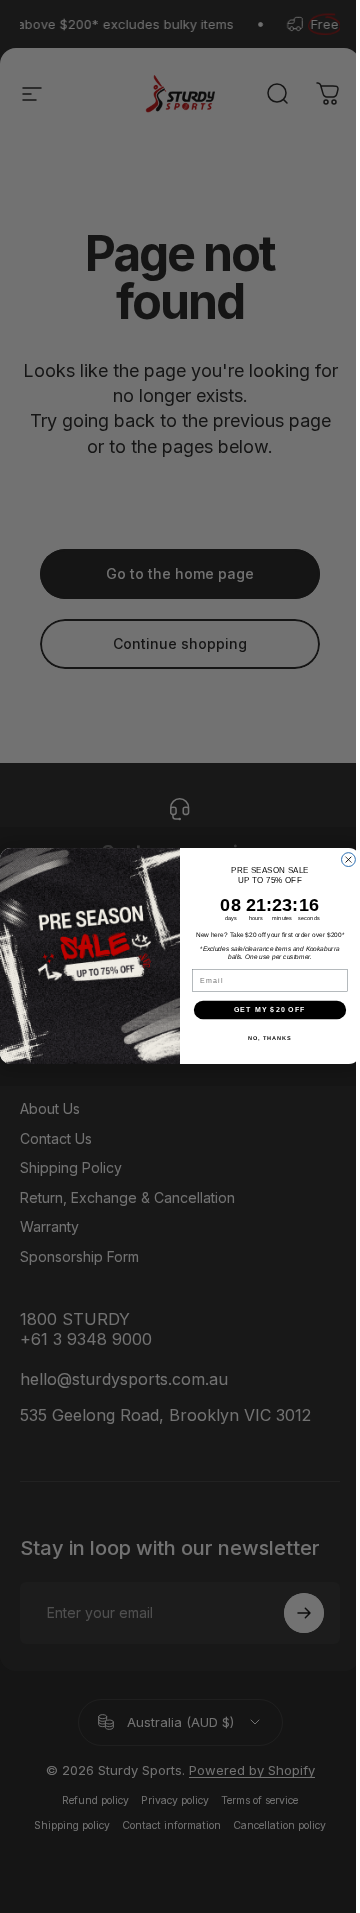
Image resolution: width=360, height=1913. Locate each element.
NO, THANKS (270, 1038)
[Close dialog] (349, 860)
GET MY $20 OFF (270, 1010)
